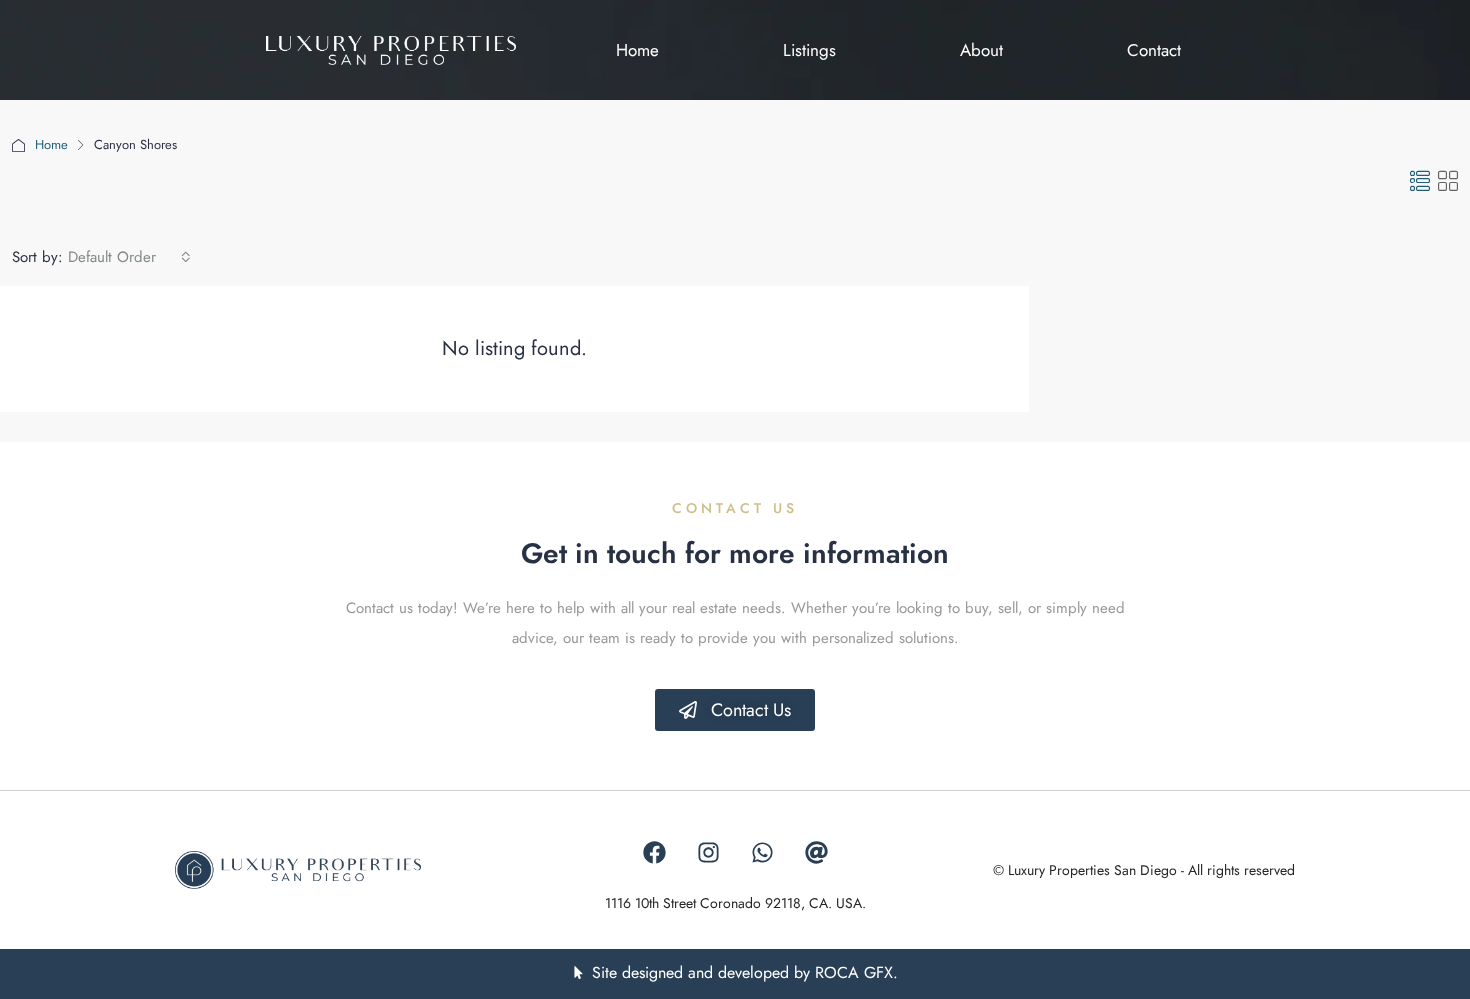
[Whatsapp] (762, 853)
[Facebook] (654, 853)
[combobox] (129, 257)
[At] (816, 853)
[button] (1420, 182)
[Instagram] (708, 853)
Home (51, 144)
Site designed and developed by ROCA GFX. (745, 972)
